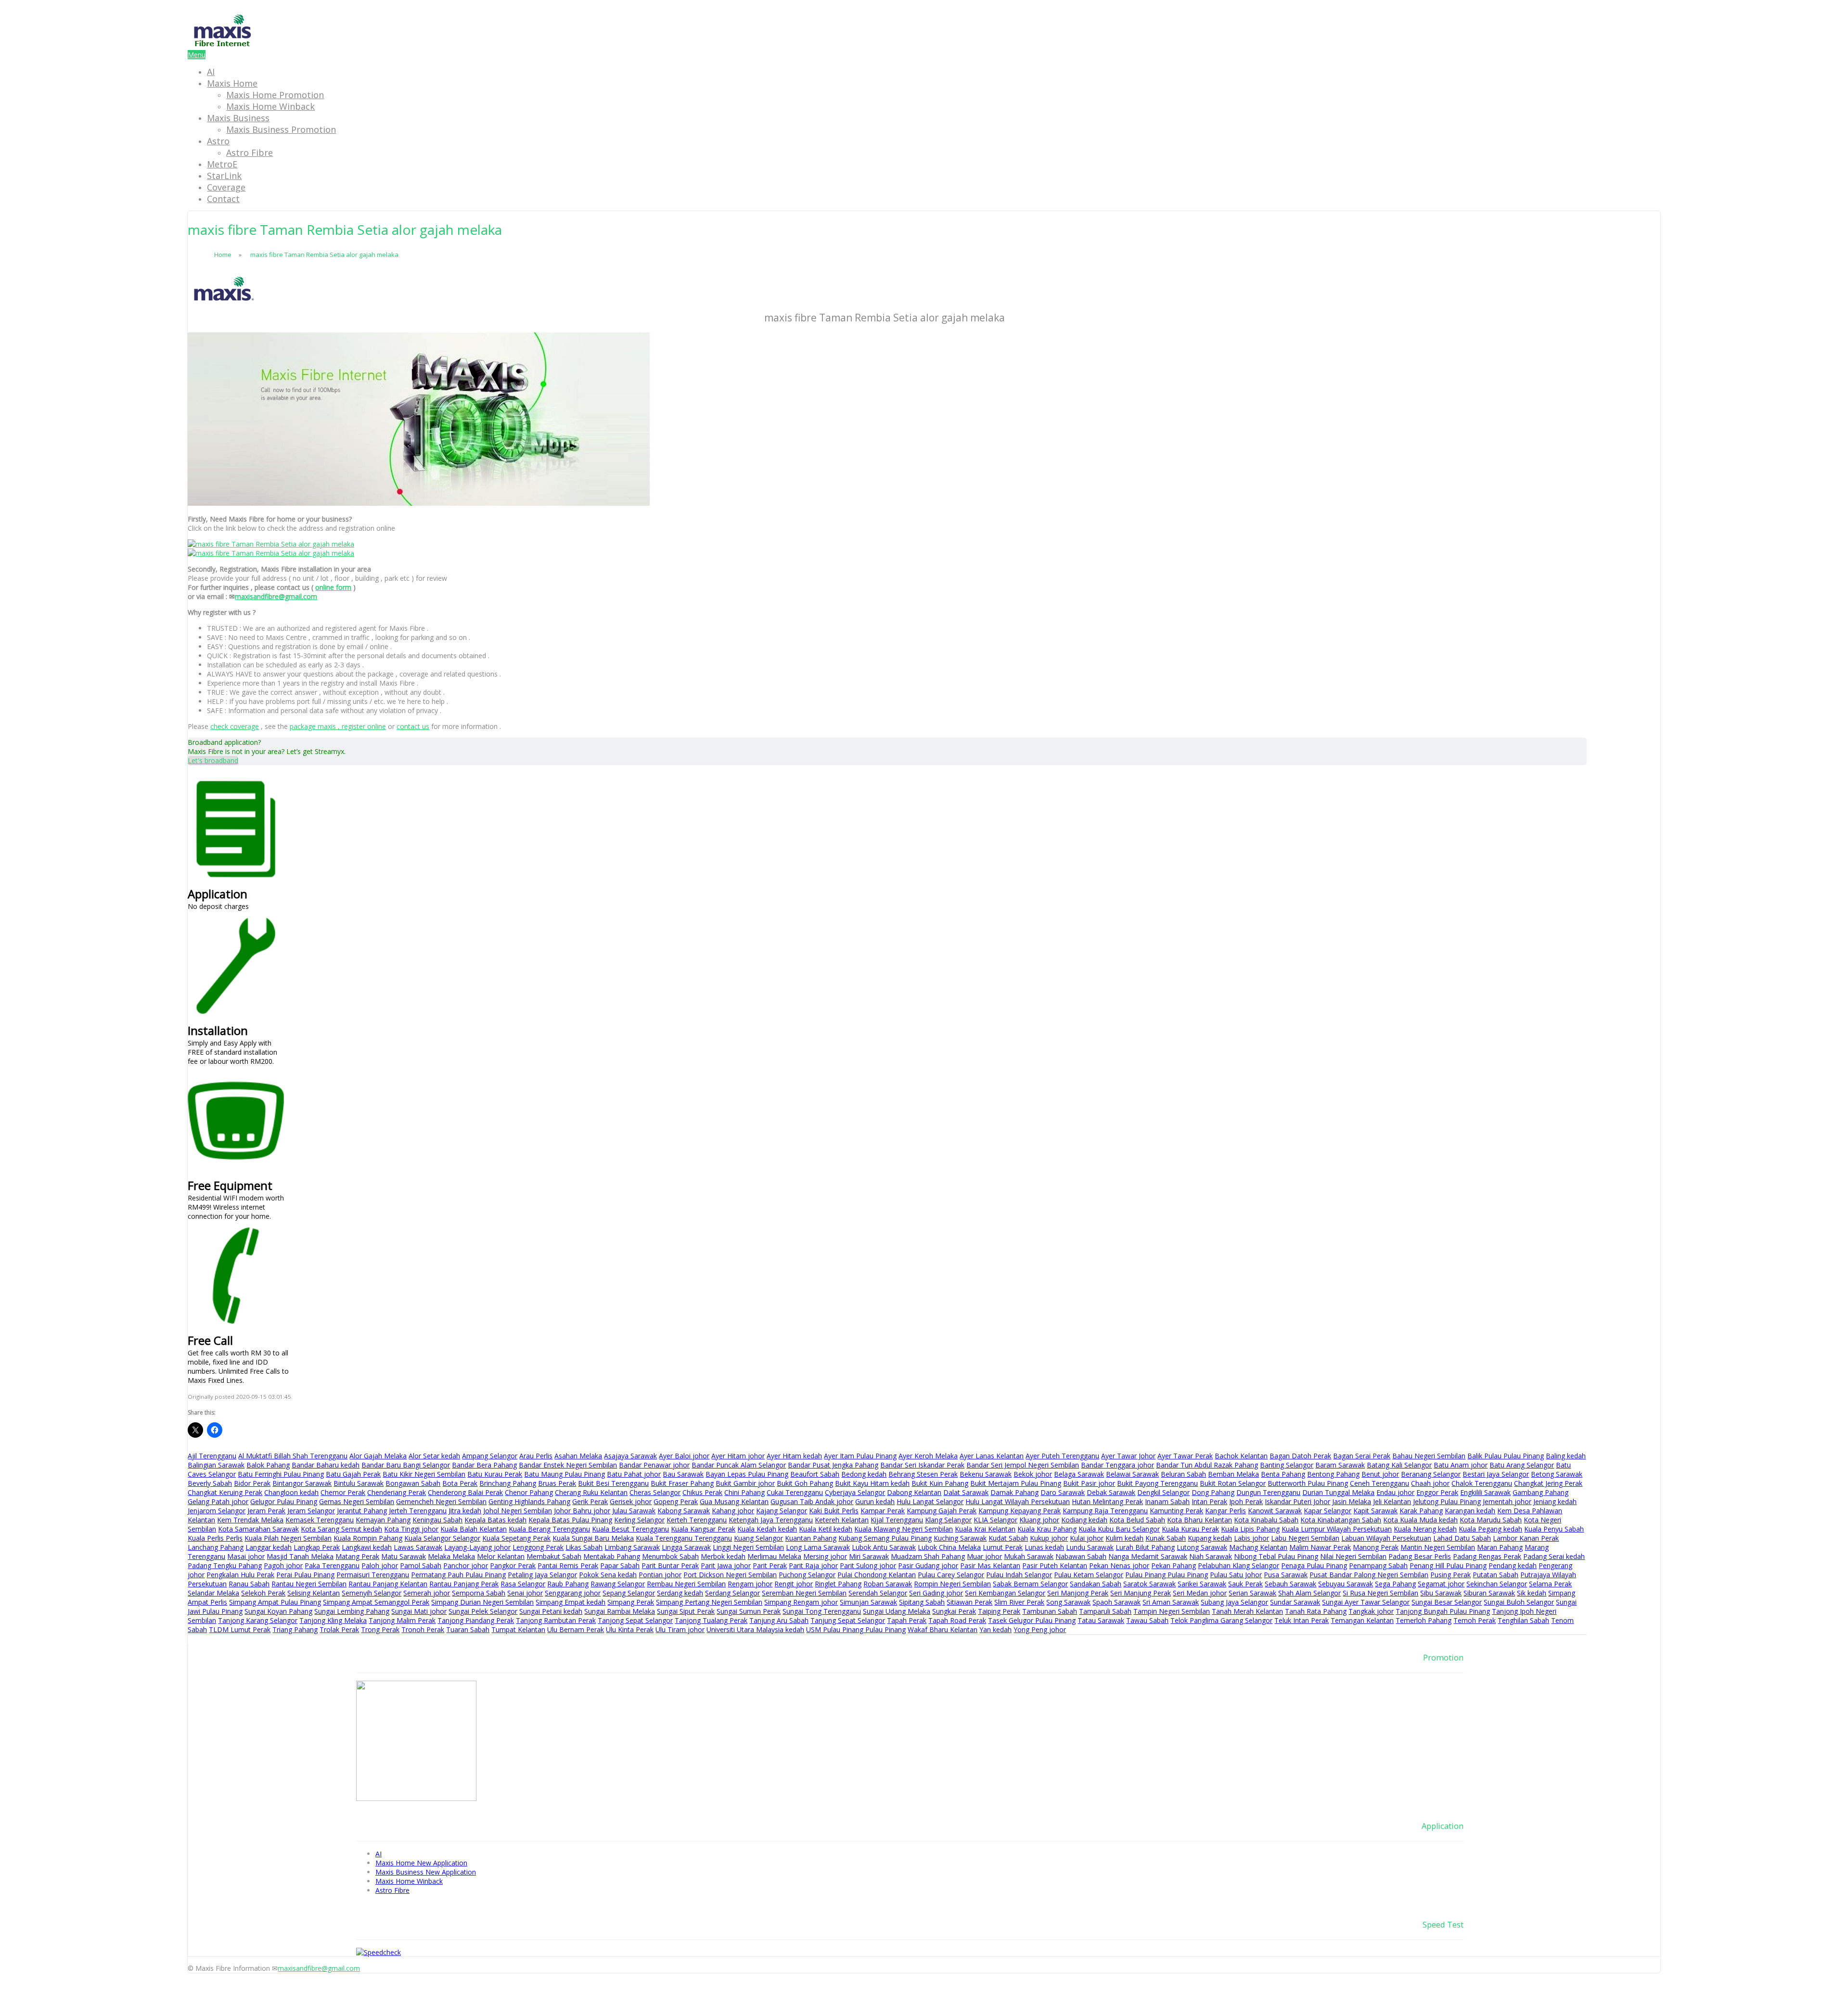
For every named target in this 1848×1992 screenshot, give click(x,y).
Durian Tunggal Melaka (1338, 1492)
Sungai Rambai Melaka (620, 1611)
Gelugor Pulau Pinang (284, 1501)
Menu (197, 55)
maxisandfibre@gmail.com (276, 596)
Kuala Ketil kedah (826, 1529)
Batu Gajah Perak (353, 1474)
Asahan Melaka (578, 1456)
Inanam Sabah (1167, 1501)
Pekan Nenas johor (1119, 1565)
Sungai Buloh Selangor (1519, 1602)
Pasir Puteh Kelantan (1055, 1565)
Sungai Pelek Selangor (483, 1611)
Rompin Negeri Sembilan (952, 1584)
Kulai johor (1087, 1538)
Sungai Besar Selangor (1447, 1602)
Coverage (226, 187)
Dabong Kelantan (914, 1492)
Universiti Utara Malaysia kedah (755, 1629)
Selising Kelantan (314, 1593)
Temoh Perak (1475, 1620)
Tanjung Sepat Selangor (848, 1620)
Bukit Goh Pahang (805, 1483)
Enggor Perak (1437, 1492)
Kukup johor (1049, 1538)
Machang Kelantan (1258, 1547)
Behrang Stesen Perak (923, 1474)
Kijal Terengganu (897, 1520)
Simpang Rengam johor (801, 1602)
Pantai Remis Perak (568, 1565)
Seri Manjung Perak (1141, 1593)
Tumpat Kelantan (518, 1629)
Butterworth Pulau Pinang (1308, 1483)
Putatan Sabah (1495, 1575)
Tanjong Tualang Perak (711, 1620)
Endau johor (1395, 1492)
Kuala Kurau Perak (1190, 1529)
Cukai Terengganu (795, 1492)
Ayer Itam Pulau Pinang (860, 1456)
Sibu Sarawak (1441, 1593)
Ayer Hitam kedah (794, 1456)
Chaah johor (1430, 1483)
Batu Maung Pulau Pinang (565, 1474)
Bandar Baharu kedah (326, 1465)
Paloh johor (380, 1565)
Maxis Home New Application (421, 1863)
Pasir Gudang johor (928, 1565)
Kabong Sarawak (684, 1511)
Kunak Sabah (1166, 1538)
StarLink (224, 176)
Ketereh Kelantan (842, 1520)
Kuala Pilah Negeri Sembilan (288, 1538)
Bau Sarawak (683, 1474)
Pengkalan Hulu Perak (240, 1575)
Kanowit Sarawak (1275, 1511)
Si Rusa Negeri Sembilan (1380, 1593)
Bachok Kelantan (1241, 1456)
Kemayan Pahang (383, 1520)
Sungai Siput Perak (686, 1611)
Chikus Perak (702, 1492)
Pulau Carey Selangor (951, 1575)
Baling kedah (1566, 1456)
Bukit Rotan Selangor (1233, 1483)
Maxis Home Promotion (275, 95)
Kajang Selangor (782, 1511)
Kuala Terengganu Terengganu (684, 1538)
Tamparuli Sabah (1105, 1611)
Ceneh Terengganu (1380, 1483)
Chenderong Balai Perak (465, 1492)
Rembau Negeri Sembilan (686, 1584)
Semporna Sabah (479, 1593)
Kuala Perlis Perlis (215, 1538)
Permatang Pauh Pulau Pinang (458, 1575)
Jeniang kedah (1555, 1501)
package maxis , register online (338, 726)
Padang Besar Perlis (1420, 1556)
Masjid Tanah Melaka (300, 1556)
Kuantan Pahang (811, 1538)
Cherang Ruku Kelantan (591, 1492)
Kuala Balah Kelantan (474, 1529)
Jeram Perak (266, 1511)
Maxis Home (232, 83)
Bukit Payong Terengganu (1157, 1483)
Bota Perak (460, 1483)
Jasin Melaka (1352, 1501)
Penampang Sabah (1378, 1565)
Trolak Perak (339, 1629)
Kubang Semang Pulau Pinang (885, 1538)
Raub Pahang (568, 1584)
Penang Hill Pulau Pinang (1448, 1565)
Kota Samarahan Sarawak (258, 1529)
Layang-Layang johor (477, 1547)
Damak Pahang (1014, 1492)
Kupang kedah (1210, 1538)
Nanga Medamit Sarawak (1148, 1556)
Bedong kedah (864, 1474)
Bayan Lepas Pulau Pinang (747, 1474)
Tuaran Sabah (468, 1629)
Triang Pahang (295, 1629)
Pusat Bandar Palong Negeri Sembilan (1369, 1575)
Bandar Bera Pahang (484, 1465)
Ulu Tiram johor (680, 1629)
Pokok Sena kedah (608, 1575)
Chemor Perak (343, 1492)
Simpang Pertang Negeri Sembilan (709, 1602)
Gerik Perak (590, 1501)
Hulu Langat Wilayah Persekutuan (1018, 1501)
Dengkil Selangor (1163, 1492)
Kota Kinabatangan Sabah (1341, 1520)
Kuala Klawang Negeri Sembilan (904, 1529)
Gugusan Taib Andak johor (812, 1501)
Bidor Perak (252, 1483)
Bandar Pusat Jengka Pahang (833, 1465)
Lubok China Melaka (949, 1547)
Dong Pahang (1213, 1492)
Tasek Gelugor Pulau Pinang (1032, 1620)
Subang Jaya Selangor (1234, 1602)
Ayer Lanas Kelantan (992, 1456)
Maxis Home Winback (270, 106)
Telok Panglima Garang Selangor (1221, 1620)
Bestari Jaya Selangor (1496, 1474)
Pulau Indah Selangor (1019, 1575)
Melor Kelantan (501, 1556)
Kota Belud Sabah (1137, 1520)
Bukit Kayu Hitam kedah (872, 1483)
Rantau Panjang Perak (464, 1584)
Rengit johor (794, 1584)
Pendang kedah (1513, 1565)
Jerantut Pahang (362, 1511)
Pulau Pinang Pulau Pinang (1167, 1575)
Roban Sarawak (888, 1584)
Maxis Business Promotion (281, 129)
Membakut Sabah (554, 1556)
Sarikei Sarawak (1202, 1584)
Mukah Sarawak (1029, 1556)
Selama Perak (1550, 1584)
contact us (413, 726)
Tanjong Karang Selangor (258, 1620)
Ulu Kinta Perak (630, 1629)
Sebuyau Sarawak (1346, 1584)
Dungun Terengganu (1268, 1492)
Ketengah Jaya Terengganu (771, 1520)
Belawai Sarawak (1132, 1474)
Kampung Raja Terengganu (1105, 1511)
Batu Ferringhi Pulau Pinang (281, 1474)
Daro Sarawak (1063, 1492)
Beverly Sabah (210, 1483)
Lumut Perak (1003, 1547)
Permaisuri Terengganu (373, 1575)
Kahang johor (733, 1511)
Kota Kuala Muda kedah (1420, 1520)
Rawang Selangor (618, 1584)
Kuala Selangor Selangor (442, 1538)
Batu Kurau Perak (495, 1474)
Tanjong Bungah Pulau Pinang (1443, 1611)
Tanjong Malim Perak (402, 1620)
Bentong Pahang (1333, 1474)
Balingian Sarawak (216, 1465)
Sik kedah (1532, 1593)
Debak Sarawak (1111, 1492)
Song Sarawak (1068, 1602)
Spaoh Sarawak (1116, 1602)
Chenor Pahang (529, 1492)
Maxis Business (238, 118)
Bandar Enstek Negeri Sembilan (568, 1465)
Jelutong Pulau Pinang (1447, 1501)
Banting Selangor (1287, 1465)
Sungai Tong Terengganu (822, 1611)
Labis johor (1251, 1538)
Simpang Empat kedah (571, 1602)
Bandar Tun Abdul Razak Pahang (1207, 1465)
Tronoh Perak (423, 1629)
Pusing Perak (1450, 1575)
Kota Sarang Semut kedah (341, 1529)
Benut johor (1380, 1474)
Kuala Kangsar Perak (703, 1529)
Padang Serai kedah (1554, 1556)
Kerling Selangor (639, 1520)
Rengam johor (750, 1584)
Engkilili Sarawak (1485, 1492)
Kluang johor (1039, 1520)
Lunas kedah (1044, 1547)
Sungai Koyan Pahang (278, 1611)
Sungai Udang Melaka (897, 1611)
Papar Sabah (620, 1565)
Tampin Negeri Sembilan (1172, 1611)
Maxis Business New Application (426, 1872)
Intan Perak (1209, 1501)
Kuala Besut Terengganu (630, 1529)
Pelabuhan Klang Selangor (1238, 1565)
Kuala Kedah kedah (767, 1529)
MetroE (222, 164)
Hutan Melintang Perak (1107, 1501)
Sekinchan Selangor (1497, 1584)
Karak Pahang (1421, 1511)
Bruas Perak (557, 1483)
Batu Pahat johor (634, 1474)
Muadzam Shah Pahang (928, 1556)
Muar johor (984, 1556)
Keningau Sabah (437, 1520)
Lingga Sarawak (686, 1547)
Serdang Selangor (732, 1593)
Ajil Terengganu (212, 1456)
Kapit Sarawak (1375, 1511)
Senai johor (525, 1593)
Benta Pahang (1283, 1474)
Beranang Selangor (1431, 1474)
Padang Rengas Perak (1487, 1556)
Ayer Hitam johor (738, 1456)
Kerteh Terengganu (697, 1520)
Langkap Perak (317, 1547)
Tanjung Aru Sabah (779, 1620)
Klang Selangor (948, 1520)
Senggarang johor (573, 1593)
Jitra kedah (465, 1511)
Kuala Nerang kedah (1425, 1529)
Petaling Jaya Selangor (542, 1575)
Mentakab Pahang (612, 1556)
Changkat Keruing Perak (225, 1492)
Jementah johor (1507, 1501)
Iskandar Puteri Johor (1297, 1501)
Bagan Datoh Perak (1300, 1456)
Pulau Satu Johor (1236, 1575)
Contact (223, 199)
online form (333, 587)
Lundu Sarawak (1090, 1547)
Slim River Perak (1019, 1602)
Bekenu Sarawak (986, 1474)
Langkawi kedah (367, 1547)
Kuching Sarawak (960, 1538)
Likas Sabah (584, 1547)
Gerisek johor (631, 1501)
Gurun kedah (875, 1501)
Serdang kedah (680, 1593)
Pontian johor (660, 1575)
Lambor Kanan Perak (1526, 1538)
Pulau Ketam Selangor (1089, 1575)
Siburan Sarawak (1489, 1593)
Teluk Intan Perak (1302, 1620)
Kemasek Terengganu (320, 1520)
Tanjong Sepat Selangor (635, 1620)
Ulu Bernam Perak (576, 1629)
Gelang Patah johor (218, 1501)
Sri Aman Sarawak (1171, 1602)
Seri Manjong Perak (1078, 1593)
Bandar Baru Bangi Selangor (406, 1465)
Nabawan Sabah (1081, 1556)
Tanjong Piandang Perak (476, 1620)
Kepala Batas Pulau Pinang (570, 1520)
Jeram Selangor (311, 1511)
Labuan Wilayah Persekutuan (1386, 1538)
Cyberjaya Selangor (855, 1492)
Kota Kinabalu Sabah (1266, 1520)
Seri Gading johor (936, 1593)
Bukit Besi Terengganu (613, 1483)
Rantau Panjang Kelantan (388, 1584)
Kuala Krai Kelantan (985, 1529)
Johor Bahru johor (582, 1511)
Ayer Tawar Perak (1185, 1456)
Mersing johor (825, 1556)
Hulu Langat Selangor (930, 1501)
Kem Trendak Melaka (250, 1520)
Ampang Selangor (490, 1456)
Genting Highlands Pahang (529, 1501)
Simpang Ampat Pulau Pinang (275, 1602)
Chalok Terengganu (1482, 1483)
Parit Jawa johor (726, 1565)
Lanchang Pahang (216, 1547)
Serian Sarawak (1252, 1593)
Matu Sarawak (404, 1556)
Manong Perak (1376, 1547)
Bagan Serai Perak (1362, 1456)
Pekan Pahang (1174, 1565)
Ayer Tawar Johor (1128, 1456)
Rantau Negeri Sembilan (309, 1584)
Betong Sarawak (1557, 1474)
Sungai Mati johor (419, 1611)
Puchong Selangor (807, 1575)
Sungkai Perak (954, 1611)
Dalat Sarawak (966, 1492)
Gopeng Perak (676, 1501)
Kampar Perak (883, 1511)
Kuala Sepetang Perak (516, 1538)
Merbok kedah (723, 1556)
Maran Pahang (1500, 1547)
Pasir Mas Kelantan (990, 1565)
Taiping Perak (999, 1611)
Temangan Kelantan (1362, 1620)
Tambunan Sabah (1050, 1611)
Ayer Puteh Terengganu (1062, 1456)
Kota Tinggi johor (411, 1529)
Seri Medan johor (1200, 1593)
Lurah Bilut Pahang (1145, 1547)
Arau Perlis (536, 1456)
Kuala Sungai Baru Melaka (593, 1538)
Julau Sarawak (634, 1511)
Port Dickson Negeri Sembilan (730, 1575)
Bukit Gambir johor (745, 1483)
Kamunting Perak (1176, 1511)
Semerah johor (427, 1593)
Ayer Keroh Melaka (928, 1456)
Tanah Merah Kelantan (1247, 1611)
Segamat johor (1441, 1584)
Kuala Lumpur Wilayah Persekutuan (1337, 1529)
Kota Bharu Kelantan (1200, 1520)
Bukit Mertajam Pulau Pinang (1016, 1483)
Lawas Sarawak (418, 1547)
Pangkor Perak (513, 1565)
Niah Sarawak (1211, 1556)
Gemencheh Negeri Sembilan (441, 1501)
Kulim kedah (1124, 1538)
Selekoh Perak (263, 1593)
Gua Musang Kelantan (734, 1501)
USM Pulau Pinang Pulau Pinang (856, 1629)
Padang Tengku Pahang (225, 1565)
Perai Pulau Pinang (305, 1575)
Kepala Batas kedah (495, 1520)
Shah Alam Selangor (1309, 1593)
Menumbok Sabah (670, 1556)
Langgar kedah (269, 1547)
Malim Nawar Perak (1320, 1547)
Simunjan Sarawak (868, 1602)
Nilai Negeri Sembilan (1353, 1556)
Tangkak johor (1371, 1611)
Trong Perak (380, 1629)
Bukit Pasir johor (1089, 1483)
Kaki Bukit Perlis (834, 1511)
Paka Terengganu (332, 1565)
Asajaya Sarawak (630, 1456)
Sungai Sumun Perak (749, 1611)
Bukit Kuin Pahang (940, 1483)
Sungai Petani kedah (551, 1611)
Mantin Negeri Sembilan (1438, 1547)
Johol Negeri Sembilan (518, 1511)
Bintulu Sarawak (359, 1483)
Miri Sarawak (869, 1556)
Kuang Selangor (758, 1538)
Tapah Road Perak (957, 1620)
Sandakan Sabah (1096, 1584)
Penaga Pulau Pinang (1314, 1565)
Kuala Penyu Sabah (1554, 1529)
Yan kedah (995, 1629)
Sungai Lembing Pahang (352, 1611)
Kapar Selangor (1328, 1511)
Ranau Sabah (249, 1584)
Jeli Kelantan (1392, 1501)
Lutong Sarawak (1202, 1547)
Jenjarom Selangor (217, 1511)
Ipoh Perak (1246, 1501)
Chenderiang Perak (397, 1492)
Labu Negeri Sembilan (1305, 1538)
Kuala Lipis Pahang (1250, 1529)
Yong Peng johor (1040, 1629)
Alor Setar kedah (434, 1456)
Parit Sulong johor (868, 1565)
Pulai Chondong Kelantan (877, 1575)
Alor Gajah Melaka (378, 1456)
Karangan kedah (1470, 1511)
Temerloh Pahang (1424, 1620)
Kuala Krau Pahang (1047, 1529)
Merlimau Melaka (774, 1556)
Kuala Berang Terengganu (549, 1529)
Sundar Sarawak (1295, 1602)
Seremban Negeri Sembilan (804, 1593)
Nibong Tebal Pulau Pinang (1276, 1556)
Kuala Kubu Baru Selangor (1119, 1529)
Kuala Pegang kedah (1490, 1529)
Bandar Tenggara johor (1117, 1465)
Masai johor (246, 1556)
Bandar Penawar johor (654, 1465)
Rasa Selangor (523, 1584)
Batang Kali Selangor (1399, 1465)
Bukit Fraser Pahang (682, 1483)
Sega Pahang (1395, 1584)
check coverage (235, 726)
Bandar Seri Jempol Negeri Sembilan (1023, 1465)
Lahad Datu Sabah (1462, 1538)
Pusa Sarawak (1286, 1575)
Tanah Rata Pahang (1316, 1611)
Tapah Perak (907, 1620)
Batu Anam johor (1461, 1465)
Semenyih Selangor (372, 1593)
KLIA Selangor (995, 1520)
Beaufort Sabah (815, 1474)
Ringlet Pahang (838, 1584)
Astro (218, 141)
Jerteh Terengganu (418, 1511)
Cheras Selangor (655, 1492)
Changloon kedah (291, 1492)
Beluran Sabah (1183, 1474)
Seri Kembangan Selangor (1005, 1593)
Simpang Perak (631, 1602)
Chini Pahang (744, 1492)
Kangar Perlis (1226, 1511)
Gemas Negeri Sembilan (357, 1501)
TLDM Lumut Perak (240, 1629)
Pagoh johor (283, 1565)
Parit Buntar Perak (670, 1565)
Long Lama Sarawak (818, 1547)
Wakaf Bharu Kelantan (943, 1629)
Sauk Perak (1245, 1584)
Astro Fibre (250, 153)
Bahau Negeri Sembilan (1429, 1456)
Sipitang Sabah (922, 1602)
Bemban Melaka (1233, 1474)
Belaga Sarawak (1079, 1474)
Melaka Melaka (451, 1556)
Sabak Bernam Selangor (1030, 1584)
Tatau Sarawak (1101, 1620)
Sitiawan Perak (969, 1602)
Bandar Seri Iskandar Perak (922, 1465)
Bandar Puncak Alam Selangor (739, 1465)
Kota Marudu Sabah (1491, 1520)
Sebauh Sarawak (1290, 1584)
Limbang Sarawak (632, 1547)
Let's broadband (213, 760)
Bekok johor (1033, 1474)
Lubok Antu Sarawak (884, 1547)
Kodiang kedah (1084, 1520)
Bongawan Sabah (413, 1483)
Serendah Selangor (878, 1593)
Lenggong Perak (538, 1547)
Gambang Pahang (1540, 1492)
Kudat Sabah (1008, 1538)
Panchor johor (466, 1565)
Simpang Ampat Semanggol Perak (376, 1602)
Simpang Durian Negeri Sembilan (482, 1602)
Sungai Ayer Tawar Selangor (1366, 1602)
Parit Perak (770, 1565)
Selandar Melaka (213, 1593)
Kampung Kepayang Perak (1020, 1511)
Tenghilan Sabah (1523, 1620)
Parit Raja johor (813, 1565)
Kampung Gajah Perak (942, 1511)
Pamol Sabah (421, 1565)
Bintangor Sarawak (302, 1483)
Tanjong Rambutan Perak (556, 1620)
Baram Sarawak (1340, 1465)
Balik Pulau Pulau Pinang (1506, 1456)
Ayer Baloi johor (684, 1456)
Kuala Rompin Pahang (368, 1538)
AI (211, 72)
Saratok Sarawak (1149, 1584)
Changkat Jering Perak (1548, 1483)
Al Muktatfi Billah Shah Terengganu (293, 1456)
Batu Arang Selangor (1522, 1465)
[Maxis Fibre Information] (223, 45)
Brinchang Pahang (508, 1483)
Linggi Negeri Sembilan (748, 1547)
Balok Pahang (268, 1465)
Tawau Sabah (1147, 1620)
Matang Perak (357, 1556)
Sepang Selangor (629, 1593)
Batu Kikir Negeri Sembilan (424, 1474)
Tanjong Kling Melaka (333, 1620)
